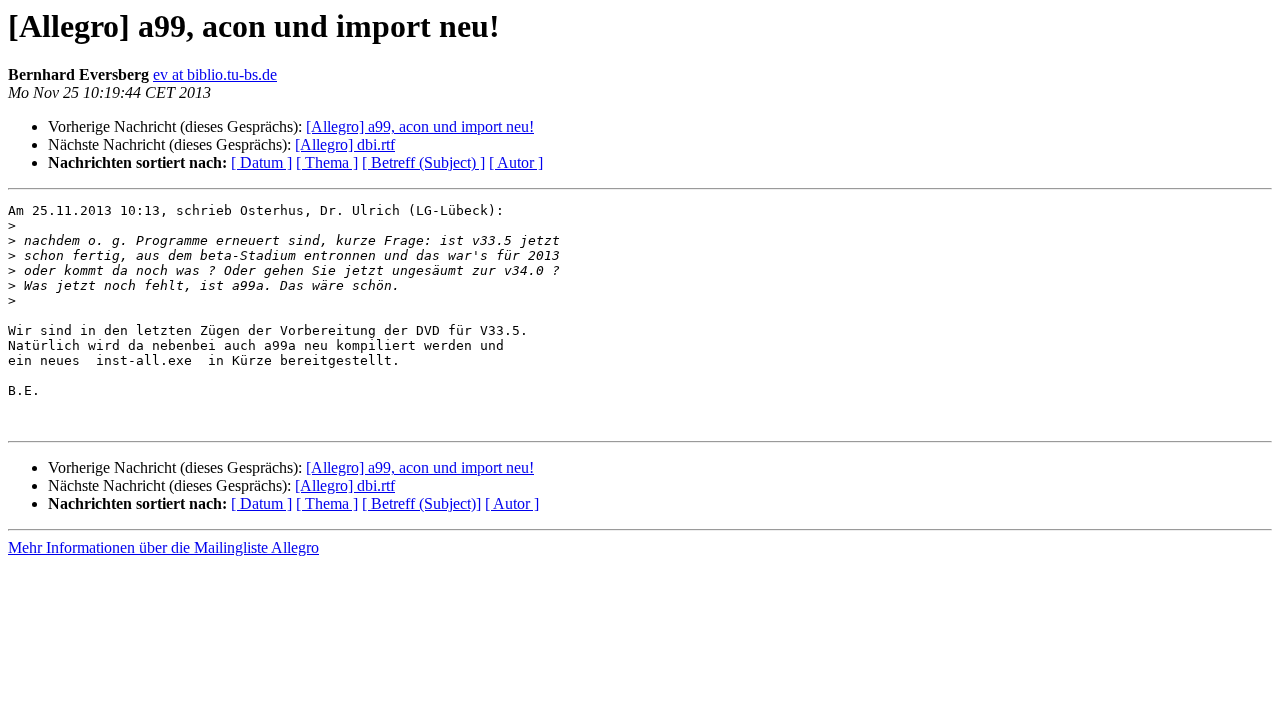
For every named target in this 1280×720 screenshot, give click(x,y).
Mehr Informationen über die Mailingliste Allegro (163, 547)
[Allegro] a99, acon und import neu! (420, 126)
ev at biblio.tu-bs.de (215, 74)
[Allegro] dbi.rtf (345, 144)
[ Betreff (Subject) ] (423, 162)
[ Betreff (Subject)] (421, 503)
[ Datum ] (261, 162)
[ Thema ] (327, 162)
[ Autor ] (516, 162)
